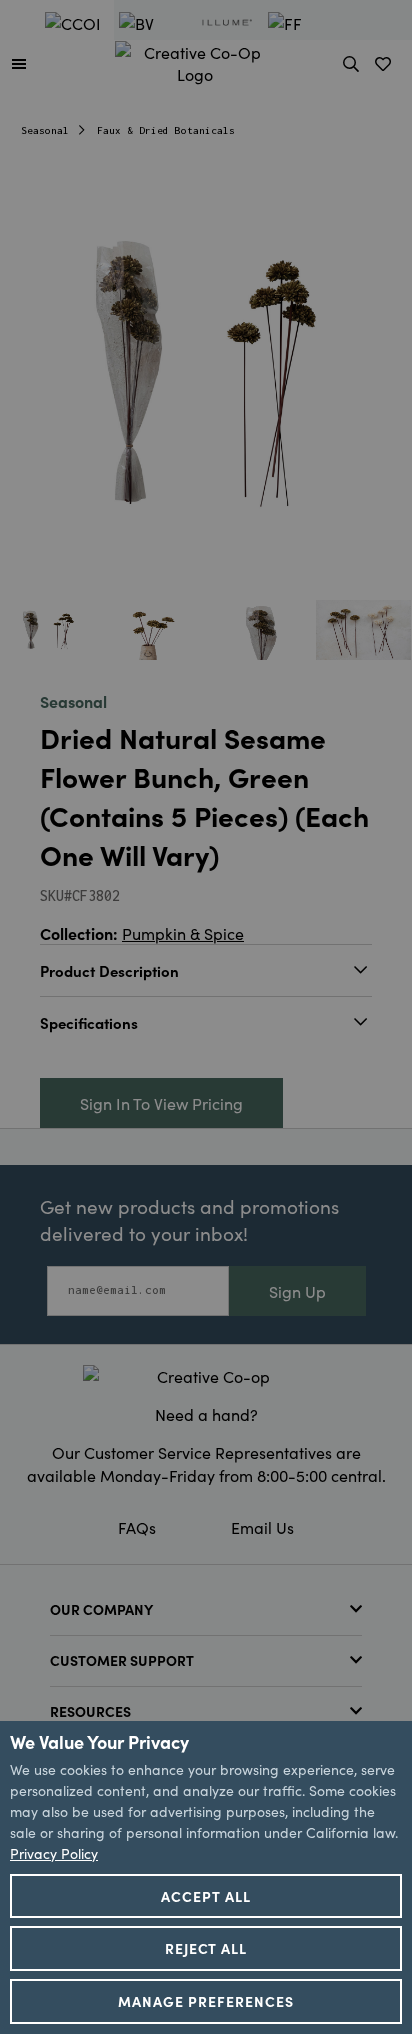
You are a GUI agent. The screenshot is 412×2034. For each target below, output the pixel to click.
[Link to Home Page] (195, 60)
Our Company (101, 1609)
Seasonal (45, 130)
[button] (19, 63)
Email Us (262, 1527)
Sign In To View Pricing (161, 1103)
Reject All (206, 1948)
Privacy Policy (54, 1853)
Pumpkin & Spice (183, 933)
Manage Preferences (206, 2001)
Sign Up (297, 1291)
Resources (90, 1711)
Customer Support (122, 1660)
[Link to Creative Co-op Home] (206, 1376)
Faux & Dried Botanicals (166, 130)
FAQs (137, 1527)
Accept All (206, 1896)
